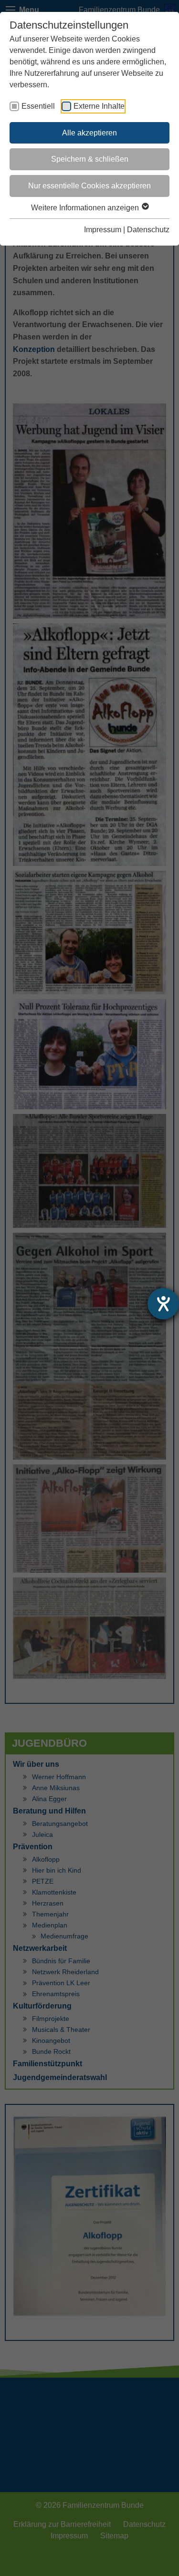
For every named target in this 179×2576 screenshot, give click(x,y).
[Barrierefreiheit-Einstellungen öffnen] (163, 1304)
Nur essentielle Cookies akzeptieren (89, 186)
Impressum (103, 230)
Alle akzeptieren (89, 133)
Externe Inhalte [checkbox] (99, 106)
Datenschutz (148, 230)
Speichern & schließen (90, 159)
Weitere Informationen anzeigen (86, 208)
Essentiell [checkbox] (38, 106)
